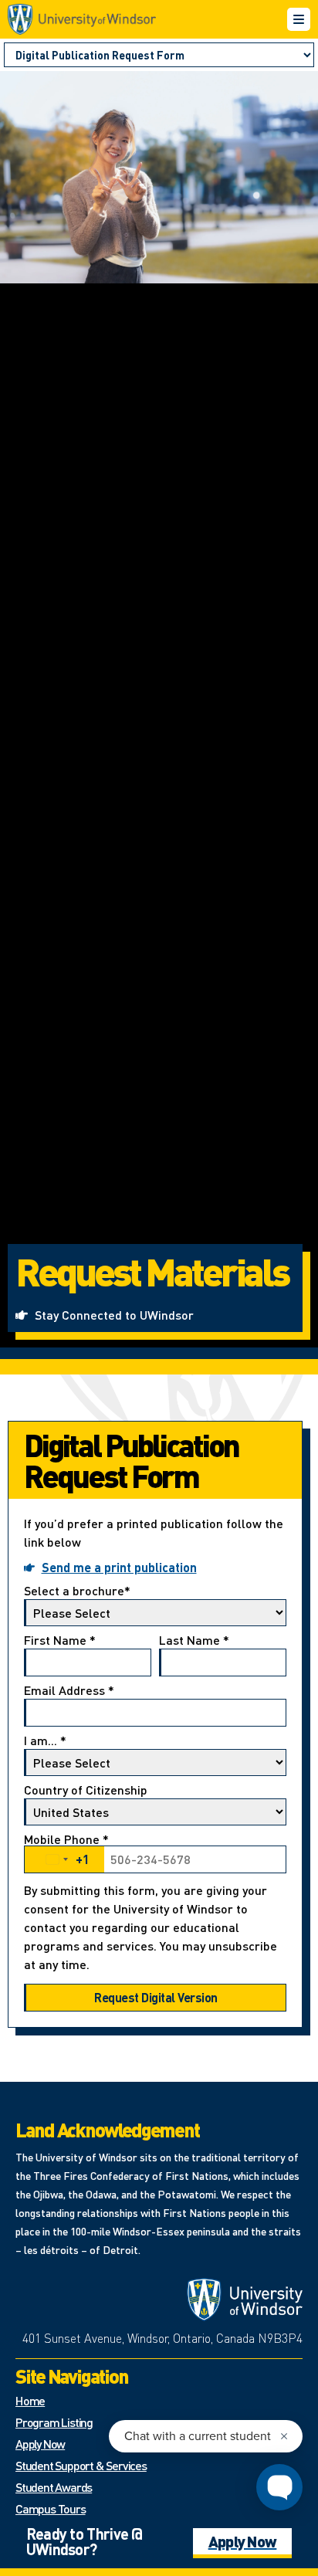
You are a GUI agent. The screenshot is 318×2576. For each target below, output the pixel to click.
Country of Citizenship (86, 1791)
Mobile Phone (66, 1851)
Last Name (194, 1641)
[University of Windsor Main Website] (245, 2300)
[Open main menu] (299, 19)
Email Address (69, 1691)
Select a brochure (77, 1591)
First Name (60, 1641)
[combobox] (64, 1859)
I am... (45, 1741)
